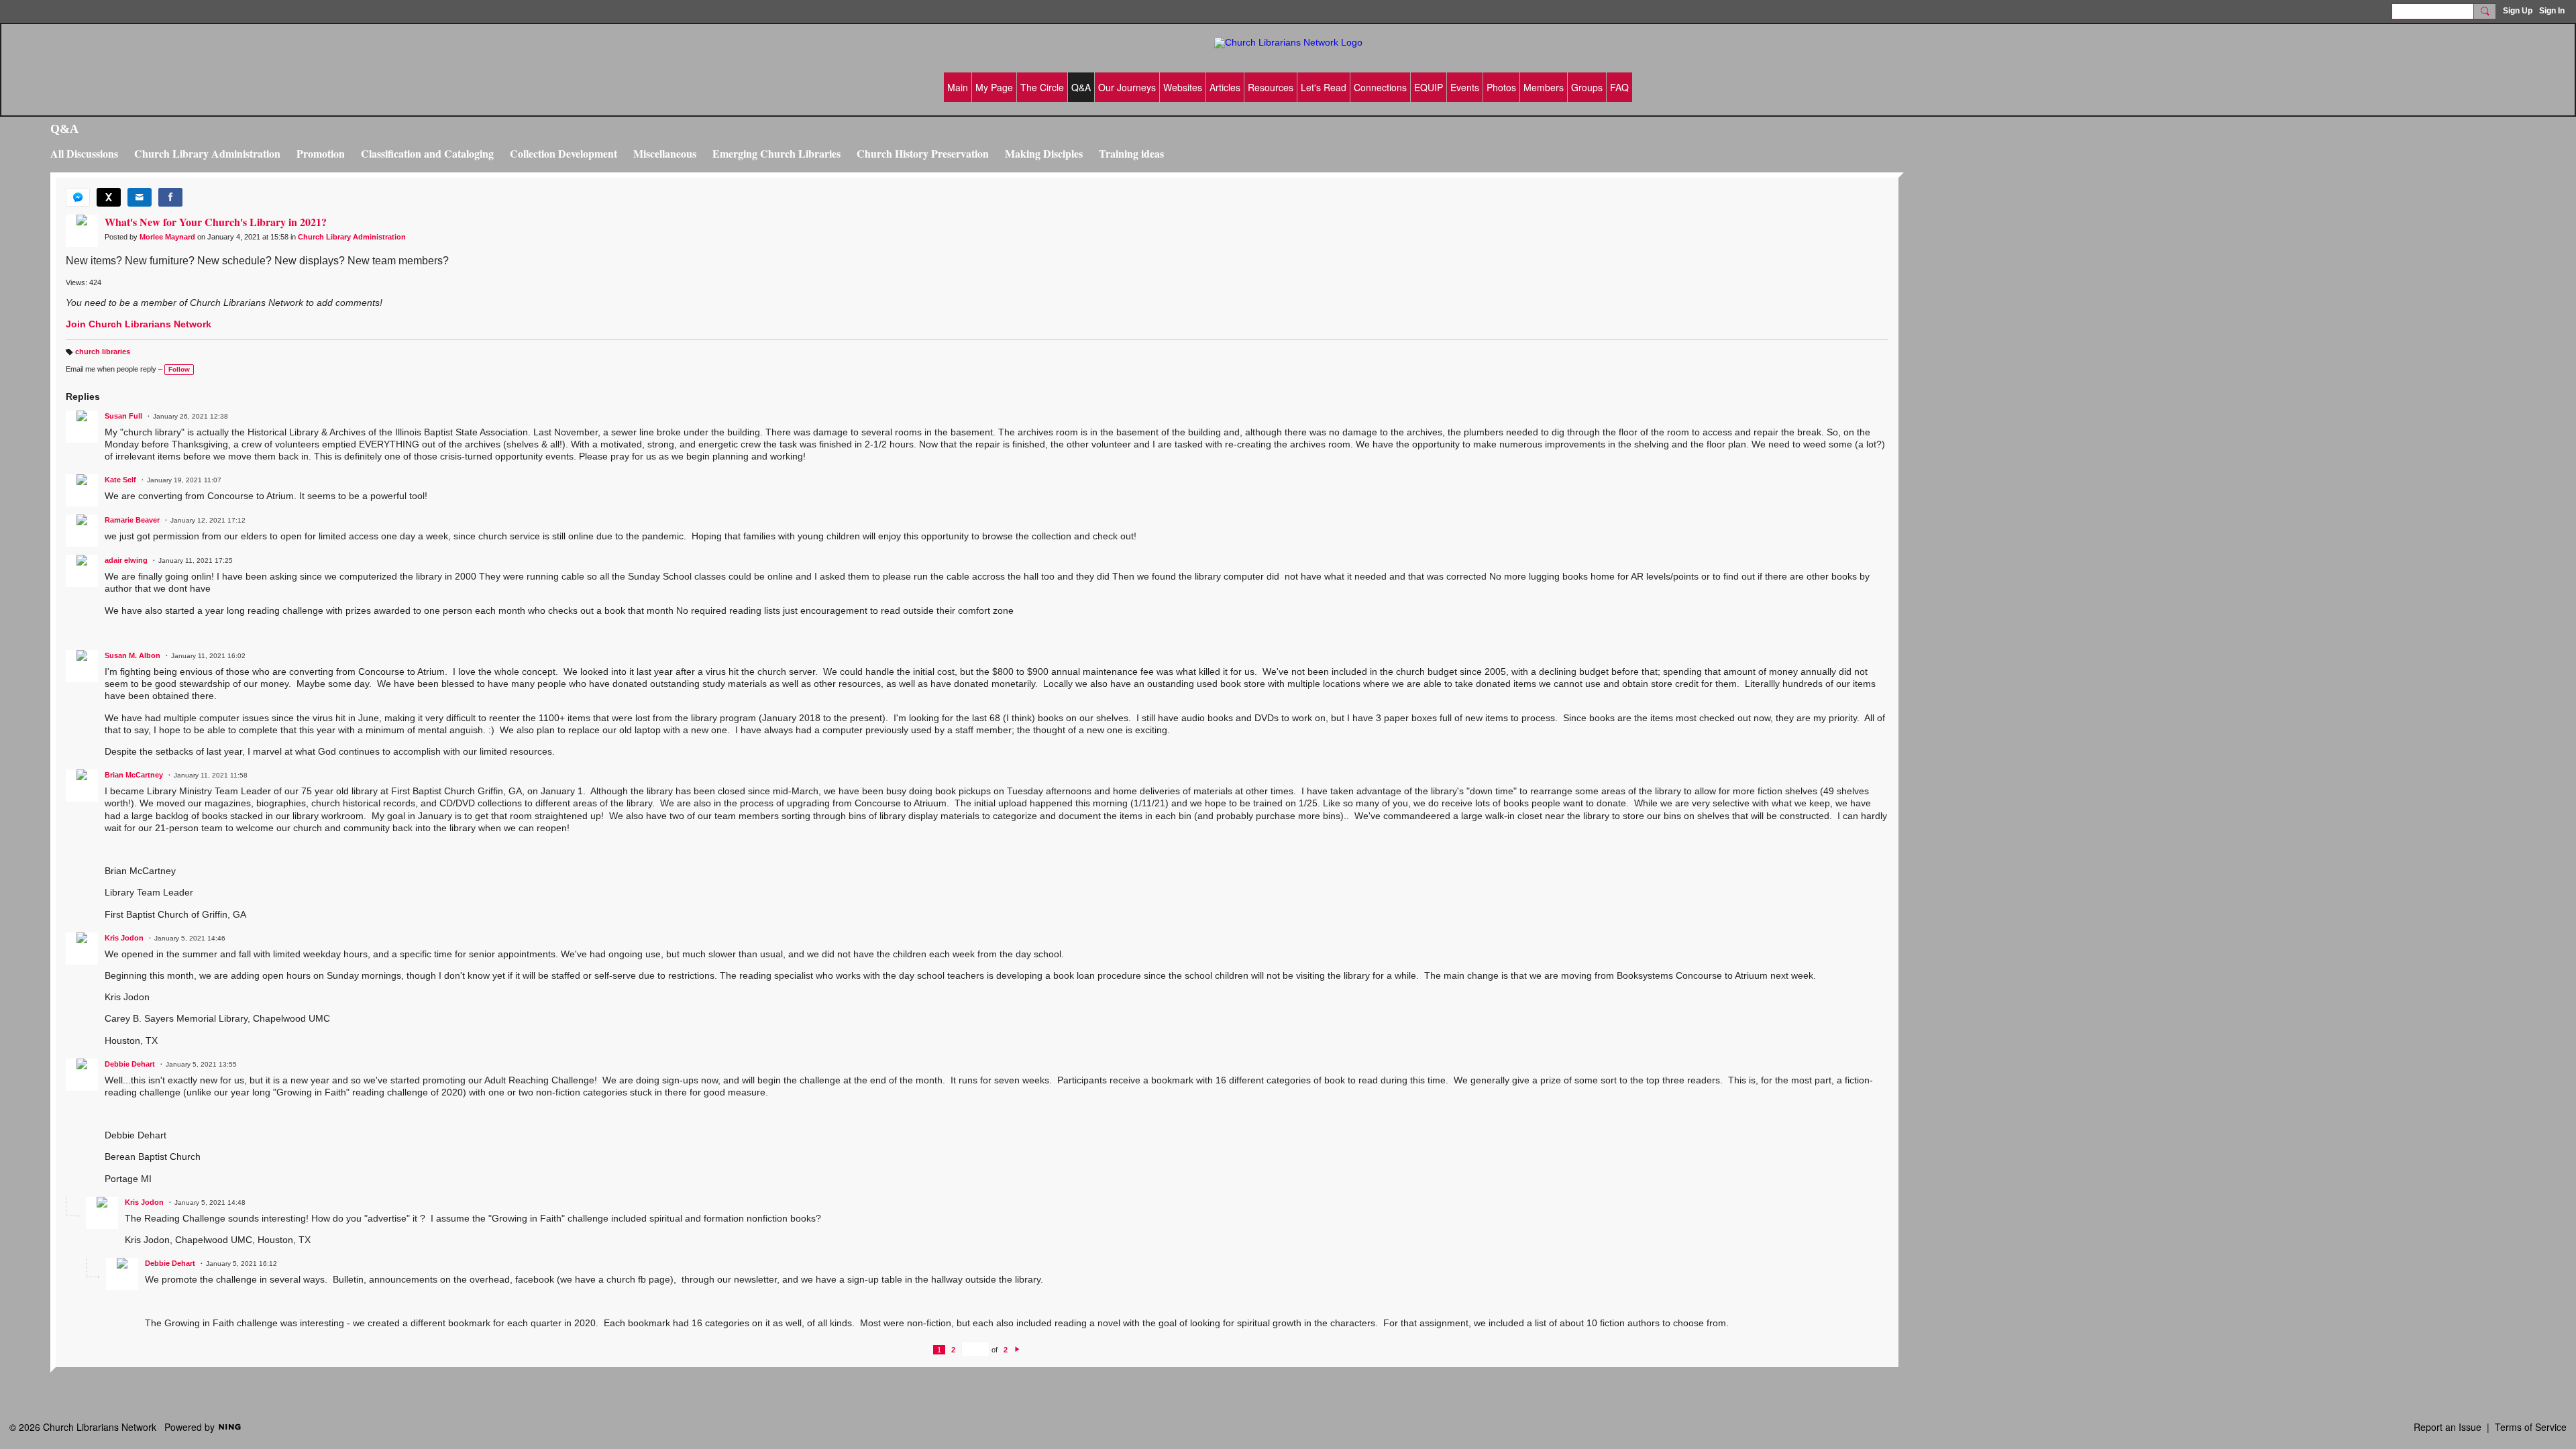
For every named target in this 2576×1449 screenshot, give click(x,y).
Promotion (321, 153)
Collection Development (563, 153)
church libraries (103, 352)
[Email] (140, 197)
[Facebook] (170, 197)
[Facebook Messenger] (78, 197)
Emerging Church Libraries (776, 153)
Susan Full (123, 416)
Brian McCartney (134, 775)
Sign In (2552, 11)
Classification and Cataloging (427, 153)
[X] (109, 197)
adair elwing (126, 560)
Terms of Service (2531, 1427)
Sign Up (2518, 11)
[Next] (1017, 1350)
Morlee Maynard (167, 237)
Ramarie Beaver (132, 520)
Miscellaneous (665, 153)
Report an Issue (2448, 1427)
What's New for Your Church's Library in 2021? (216, 222)
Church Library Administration (207, 153)
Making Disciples (1044, 153)
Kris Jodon (124, 938)
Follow (179, 369)
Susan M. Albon (132, 655)
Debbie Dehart (130, 1064)
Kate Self (120, 480)
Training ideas (1131, 153)
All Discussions (84, 153)
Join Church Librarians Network (139, 324)
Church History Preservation (923, 153)
